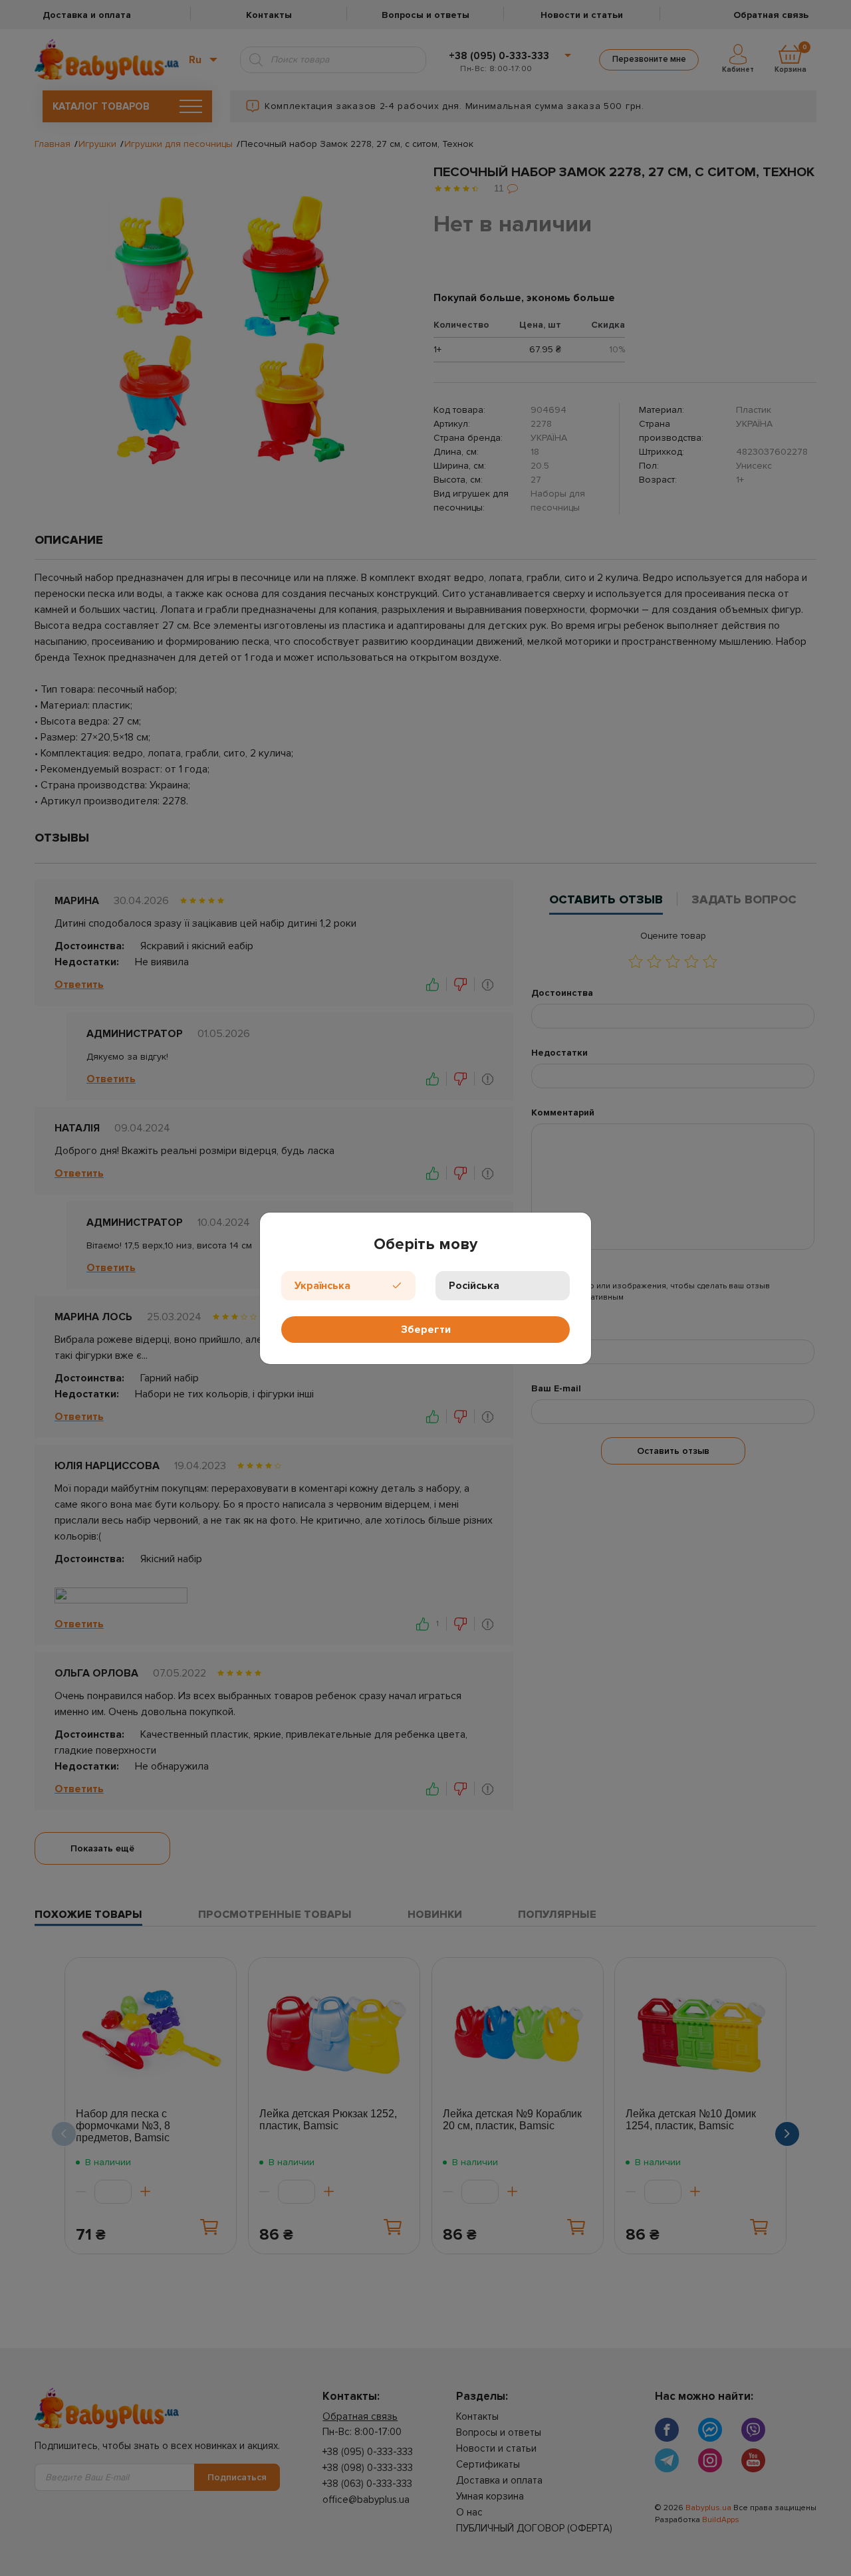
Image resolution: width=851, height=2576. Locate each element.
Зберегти (426, 1330)
